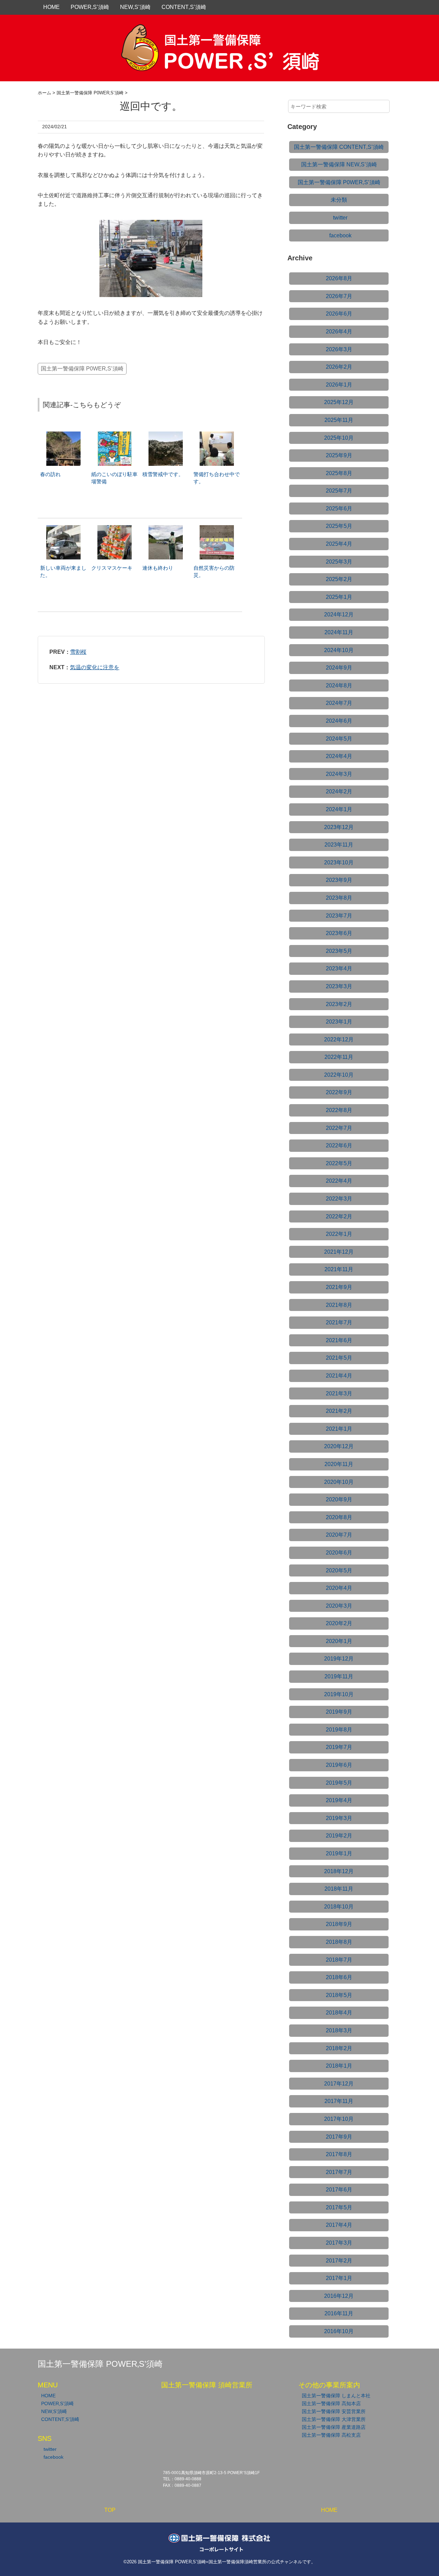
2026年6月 (339, 314)
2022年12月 (339, 1039)
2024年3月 (339, 774)
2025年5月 (339, 526)
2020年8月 (339, 1517)
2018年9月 (339, 1924)
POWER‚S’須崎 (90, 7)
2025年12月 (339, 402)
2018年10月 (339, 1907)
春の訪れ (50, 474)
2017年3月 (339, 2243)
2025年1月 (339, 597)
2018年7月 (339, 1960)
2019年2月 (339, 1836)
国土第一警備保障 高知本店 (331, 2403)
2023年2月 (339, 1004)
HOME (51, 7)
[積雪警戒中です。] (166, 435)
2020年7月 (339, 1535)
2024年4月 (339, 756)
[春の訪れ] (63, 435)
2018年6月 (339, 1977)
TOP (110, 2510)
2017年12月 (339, 2084)
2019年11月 (339, 1676)
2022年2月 (339, 1216)
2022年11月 (339, 1057)
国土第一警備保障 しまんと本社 (336, 2396)
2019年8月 (339, 1730)
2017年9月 (339, 2137)
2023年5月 (339, 951)
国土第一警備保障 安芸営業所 (334, 2411)
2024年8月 (339, 686)
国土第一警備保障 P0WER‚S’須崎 (82, 369)
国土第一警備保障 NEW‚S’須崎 (339, 164)
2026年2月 (339, 367)
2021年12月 (339, 1252)
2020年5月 (339, 1570)
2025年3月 (339, 562)
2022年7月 (339, 1128)
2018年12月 (339, 1871)
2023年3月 (339, 986)
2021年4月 (339, 1376)
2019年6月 (339, 1765)
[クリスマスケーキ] (115, 528)
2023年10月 (339, 862)
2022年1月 (339, 1234)
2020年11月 (339, 1464)
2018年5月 (339, 1995)
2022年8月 (339, 1110)
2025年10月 (339, 438)
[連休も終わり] (166, 528)
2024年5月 (339, 739)
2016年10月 (339, 2331)
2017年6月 (339, 2190)
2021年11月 (339, 1269)
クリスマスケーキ (112, 568)
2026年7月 (339, 296)
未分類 (339, 200)
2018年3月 (339, 2030)
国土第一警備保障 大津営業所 (334, 2419)
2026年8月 (339, 278)
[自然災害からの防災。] (217, 528)
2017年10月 (339, 2119)
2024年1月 (339, 809)
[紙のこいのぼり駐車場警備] (115, 435)
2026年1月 (339, 385)
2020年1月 (339, 1641)
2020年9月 (339, 1499)
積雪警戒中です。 (163, 474)
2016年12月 (339, 2296)
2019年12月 (339, 1659)
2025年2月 (339, 579)
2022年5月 (339, 1163)
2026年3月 (339, 349)
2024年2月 (339, 791)
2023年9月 (339, 880)
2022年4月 (339, 1181)
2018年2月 (339, 2048)
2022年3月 (339, 1199)
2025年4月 (339, 544)
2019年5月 (339, 1783)
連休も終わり (158, 568)
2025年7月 (339, 491)
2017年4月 (339, 2225)
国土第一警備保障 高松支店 (331, 2435)
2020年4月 (339, 1588)
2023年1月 (339, 1022)
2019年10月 (339, 1694)
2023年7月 (339, 916)
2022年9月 (339, 1092)
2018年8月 (339, 1942)
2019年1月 (339, 1853)
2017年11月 (339, 2101)
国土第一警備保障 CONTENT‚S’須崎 (339, 147)
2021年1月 (339, 1429)
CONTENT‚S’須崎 (184, 7)
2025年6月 (339, 509)
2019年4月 (339, 1800)
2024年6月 (339, 721)
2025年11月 (339, 420)
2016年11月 (339, 2313)
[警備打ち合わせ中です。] (217, 435)
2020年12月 (339, 1446)
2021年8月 (339, 1305)
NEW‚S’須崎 (135, 7)
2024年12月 (339, 615)
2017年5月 (339, 2207)
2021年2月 (339, 1411)
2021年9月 (339, 1287)
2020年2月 (339, 1623)
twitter (340, 218)
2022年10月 (339, 1075)
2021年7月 (339, 1322)
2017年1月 (339, 2278)
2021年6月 (339, 1340)
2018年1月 (339, 2066)
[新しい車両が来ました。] (63, 528)
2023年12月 (339, 827)
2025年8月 (339, 473)
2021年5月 (339, 1358)
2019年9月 (339, 1712)
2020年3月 (339, 1606)
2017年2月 (339, 2261)
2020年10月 (339, 1482)
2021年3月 (339, 1393)
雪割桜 (78, 652)
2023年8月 (339, 898)
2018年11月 (339, 1889)
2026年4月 (339, 332)
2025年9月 (339, 455)
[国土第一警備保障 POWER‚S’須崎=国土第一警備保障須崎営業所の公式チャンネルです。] (219, 32)
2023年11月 (339, 845)
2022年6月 (339, 1145)
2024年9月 (339, 668)
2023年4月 (339, 968)
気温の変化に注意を (95, 667)
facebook (340, 235)
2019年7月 (339, 1747)
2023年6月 (339, 933)
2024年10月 (339, 650)
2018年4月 (339, 2013)
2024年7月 (339, 703)
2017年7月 (339, 2172)
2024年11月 (339, 632)
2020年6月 (339, 1553)
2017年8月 (339, 2154)
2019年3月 (339, 1818)
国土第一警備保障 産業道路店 (334, 2427)
